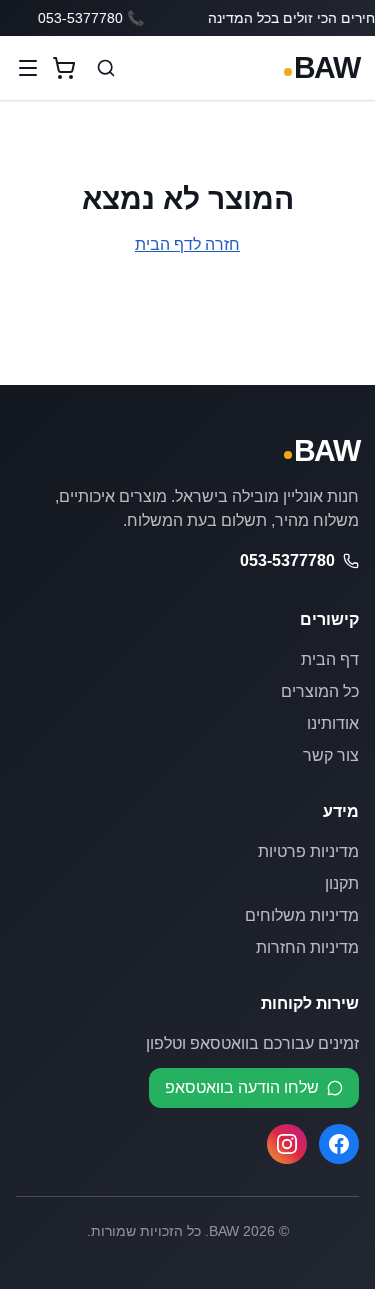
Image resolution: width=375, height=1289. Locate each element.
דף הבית (330, 659)
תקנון (342, 883)
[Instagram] (287, 1144)
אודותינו (333, 723)
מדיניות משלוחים (302, 915)
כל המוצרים (320, 691)
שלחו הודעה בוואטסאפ (242, 1087)
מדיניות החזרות (307, 947)
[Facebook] (339, 1144)
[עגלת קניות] (64, 68)
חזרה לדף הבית (187, 244)
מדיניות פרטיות (308, 851)
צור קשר (331, 755)
